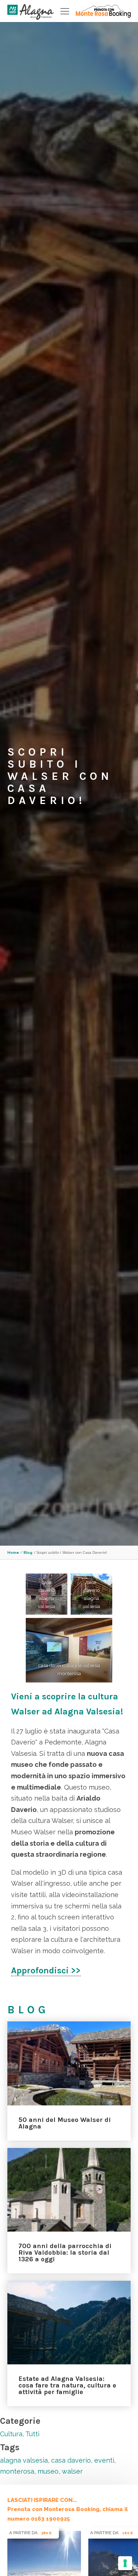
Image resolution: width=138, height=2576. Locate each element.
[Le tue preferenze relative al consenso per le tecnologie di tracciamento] (125, 2563)
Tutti (32, 2434)
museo (48, 2471)
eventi (104, 2460)
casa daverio (71, 2460)
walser (72, 2471)
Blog (28, 1552)
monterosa (17, 2471)
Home (13, 1552)
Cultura (11, 2434)
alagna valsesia (24, 2460)
